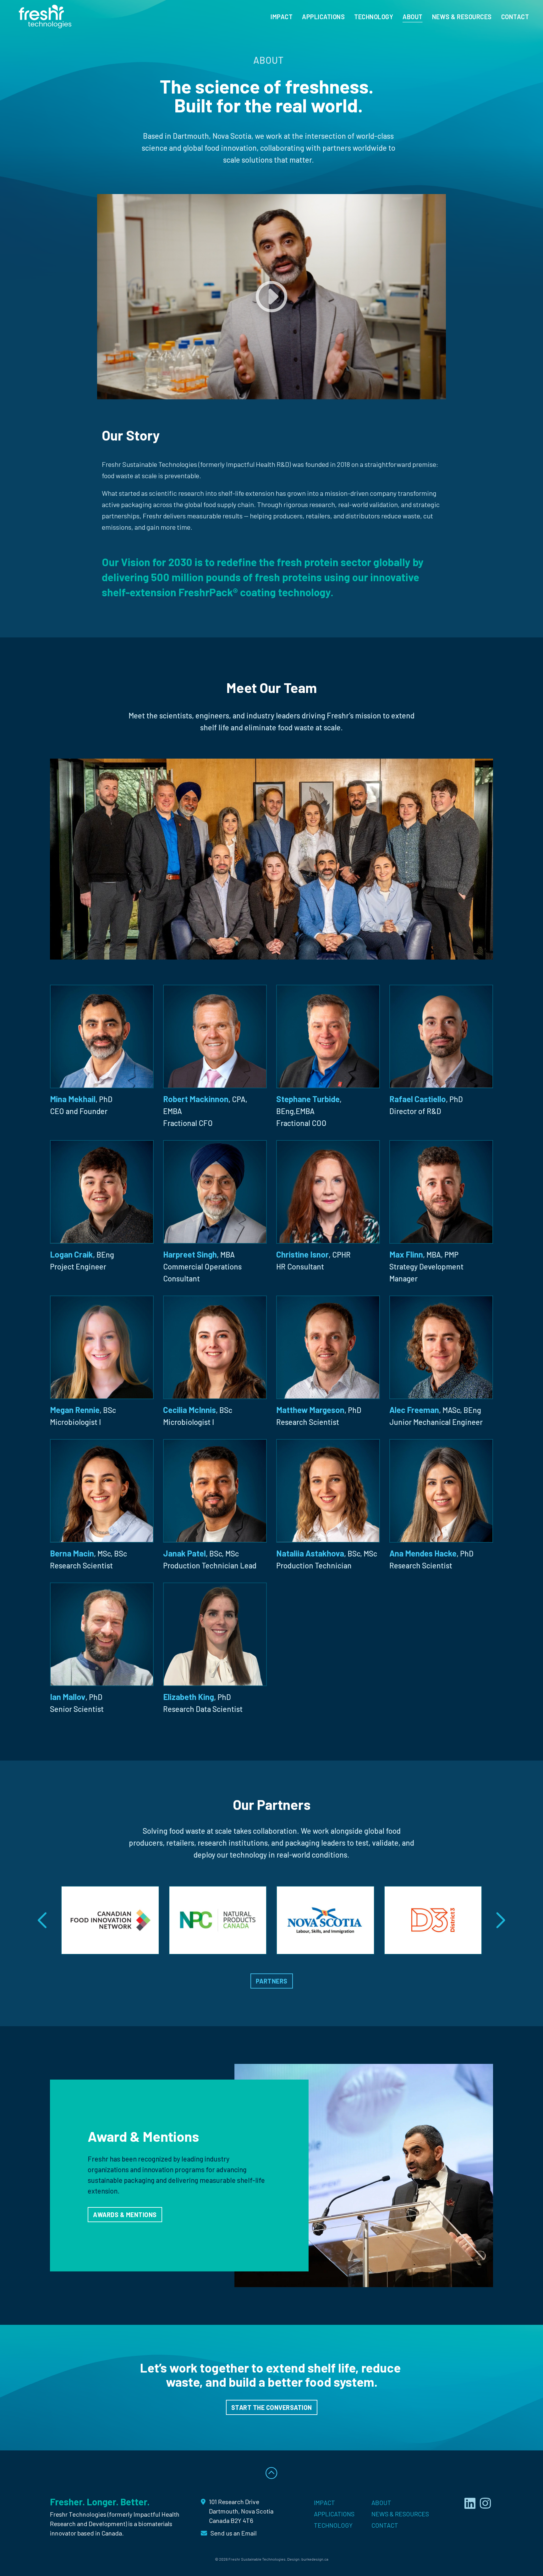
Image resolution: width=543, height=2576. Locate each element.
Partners (272, 1981)
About (413, 17)
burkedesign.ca (315, 2559)
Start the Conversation (272, 2407)
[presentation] (43, 1920)
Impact (282, 17)
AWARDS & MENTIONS (125, 2215)
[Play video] (271, 297)
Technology (374, 17)
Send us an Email (234, 2533)
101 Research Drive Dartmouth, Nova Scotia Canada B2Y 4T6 (241, 2511)
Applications (323, 17)
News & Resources (462, 17)
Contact (515, 17)
